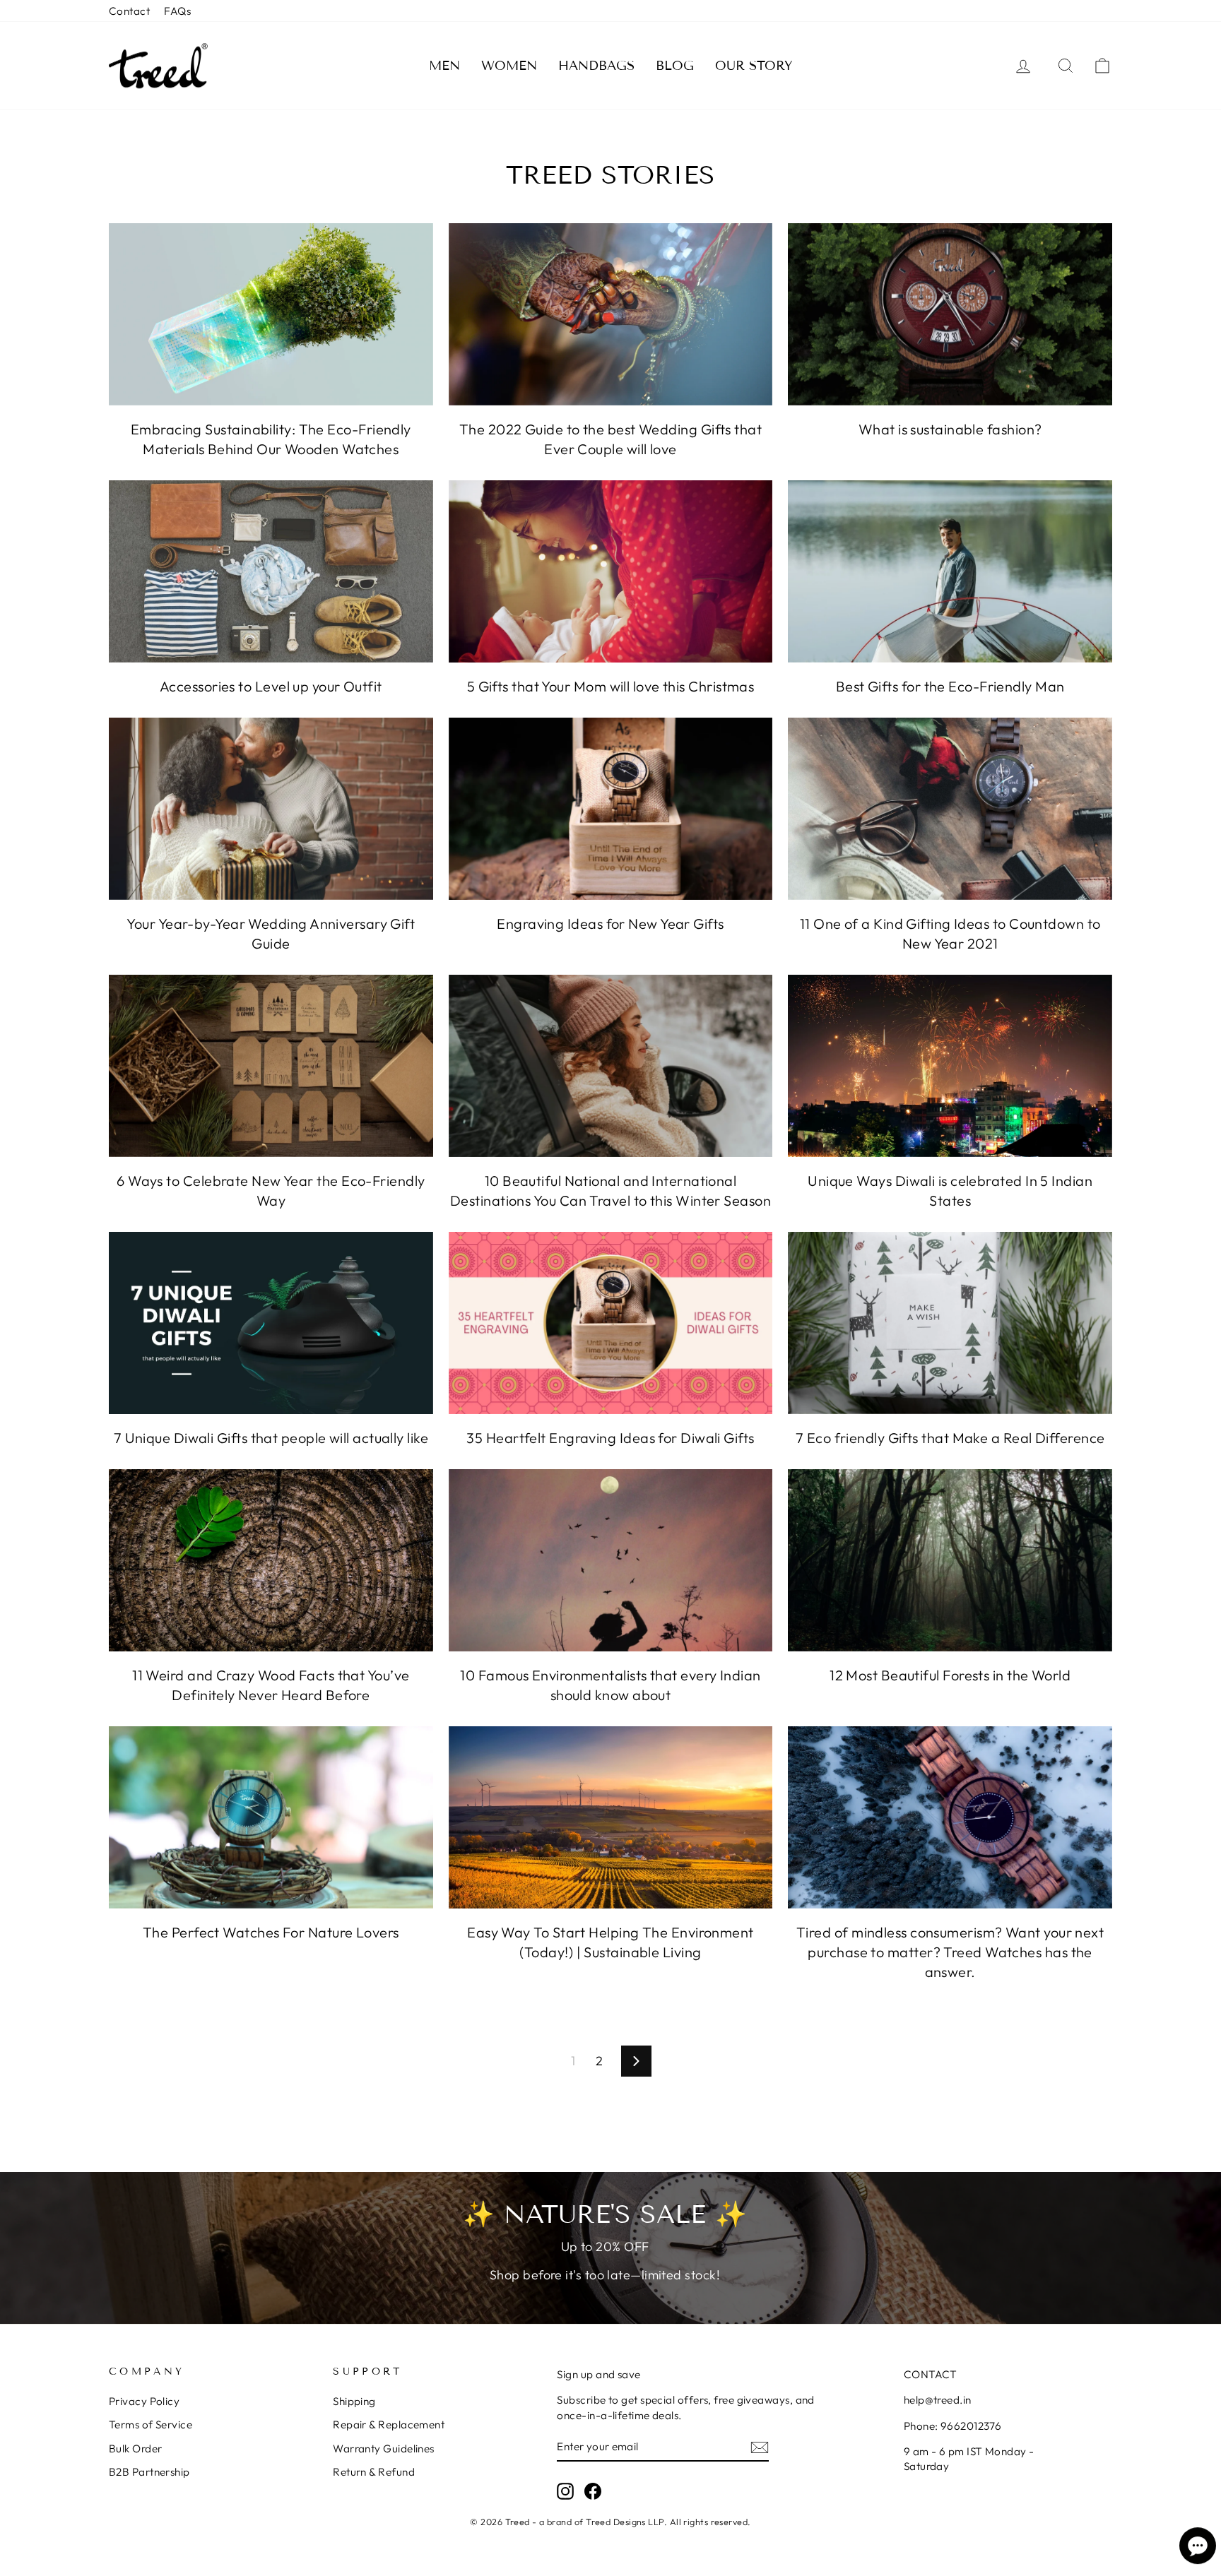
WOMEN (509, 66)
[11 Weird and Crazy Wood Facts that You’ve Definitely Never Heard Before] (271, 1560)
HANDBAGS (596, 66)
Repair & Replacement (389, 2424)
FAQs (177, 11)
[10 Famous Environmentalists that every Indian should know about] (611, 1560)
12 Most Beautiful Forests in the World (950, 1675)
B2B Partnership (149, 2472)
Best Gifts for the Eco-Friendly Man (950, 686)
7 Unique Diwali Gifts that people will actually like (271, 1438)
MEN (444, 66)
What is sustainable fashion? (950, 429)
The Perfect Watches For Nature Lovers (271, 1932)
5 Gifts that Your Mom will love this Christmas (611, 686)
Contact (129, 11)
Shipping (354, 2401)
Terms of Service (151, 2424)
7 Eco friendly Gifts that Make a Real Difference (950, 1438)
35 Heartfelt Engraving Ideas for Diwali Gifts (610, 1438)
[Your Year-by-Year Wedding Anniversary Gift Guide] (271, 809)
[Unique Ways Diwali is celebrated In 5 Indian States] (950, 1066)
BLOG (675, 66)
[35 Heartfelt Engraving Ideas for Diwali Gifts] (611, 1323)
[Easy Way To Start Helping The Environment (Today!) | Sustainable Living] (611, 1817)
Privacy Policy (144, 2401)
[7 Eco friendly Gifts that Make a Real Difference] (950, 1323)
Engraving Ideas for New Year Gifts (610, 924)
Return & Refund (374, 2472)
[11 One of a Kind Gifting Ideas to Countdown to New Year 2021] (950, 809)
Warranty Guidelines (384, 2449)
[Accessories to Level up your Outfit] (271, 571)
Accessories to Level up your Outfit (271, 686)
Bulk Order (136, 2449)
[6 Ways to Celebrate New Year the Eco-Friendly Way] (271, 1066)
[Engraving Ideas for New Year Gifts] (611, 809)
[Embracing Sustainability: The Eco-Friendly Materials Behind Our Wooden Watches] (271, 314)
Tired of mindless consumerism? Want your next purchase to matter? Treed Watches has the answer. (950, 1952)
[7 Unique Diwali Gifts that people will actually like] (271, 1323)
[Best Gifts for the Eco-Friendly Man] (950, 571)
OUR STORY (754, 66)
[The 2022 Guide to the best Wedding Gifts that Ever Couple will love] (611, 314)
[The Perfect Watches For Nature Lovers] (271, 1817)
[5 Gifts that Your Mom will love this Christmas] (611, 571)
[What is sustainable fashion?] (950, 314)
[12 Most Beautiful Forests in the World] (950, 1560)
